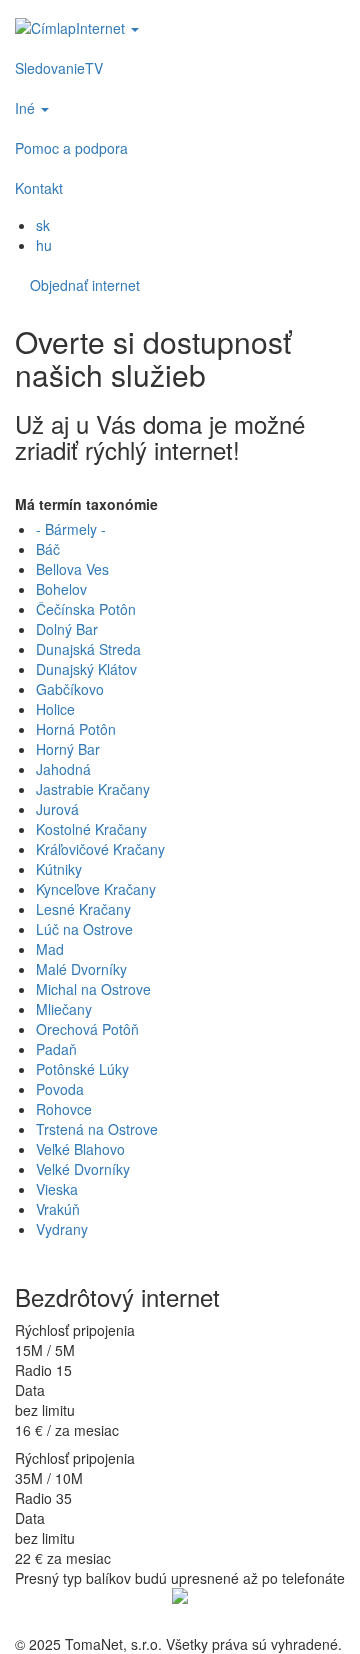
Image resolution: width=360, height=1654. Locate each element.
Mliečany (64, 1009)
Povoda (60, 1089)
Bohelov (61, 589)
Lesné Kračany (83, 909)
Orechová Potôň (87, 1029)
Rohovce (64, 1109)
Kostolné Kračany (91, 829)
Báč (48, 549)
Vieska (57, 1189)
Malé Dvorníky (81, 969)
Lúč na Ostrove (84, 929)
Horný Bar (68, 749)
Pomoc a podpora (71, 148)
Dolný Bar (67, 629)
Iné (27, 108)
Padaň (56, 1049)
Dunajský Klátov (86, 669)
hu (44, 245)
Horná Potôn (76, 729)
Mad (50, 949)
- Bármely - (71, 529)
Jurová (57, 809)
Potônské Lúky (82, 1069)
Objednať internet (85, 285)
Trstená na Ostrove (97, 1129)
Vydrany (62, 1229)
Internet (102, 28)
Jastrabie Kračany (93, 789)
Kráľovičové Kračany (100, 849)
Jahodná (63, 769)
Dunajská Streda (88, 649)
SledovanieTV (59, 68)
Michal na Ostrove (93, 989)
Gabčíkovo (70, 689)
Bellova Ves (72, 569)
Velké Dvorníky (83, 1169)
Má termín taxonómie (86, 504)
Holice (55, 709)
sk (43, 225)
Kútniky (59, 869)
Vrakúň (58, 1209)
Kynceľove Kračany (96, 889)
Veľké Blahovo (80, 1149)
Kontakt (39, 188)
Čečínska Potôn (86, 609)
